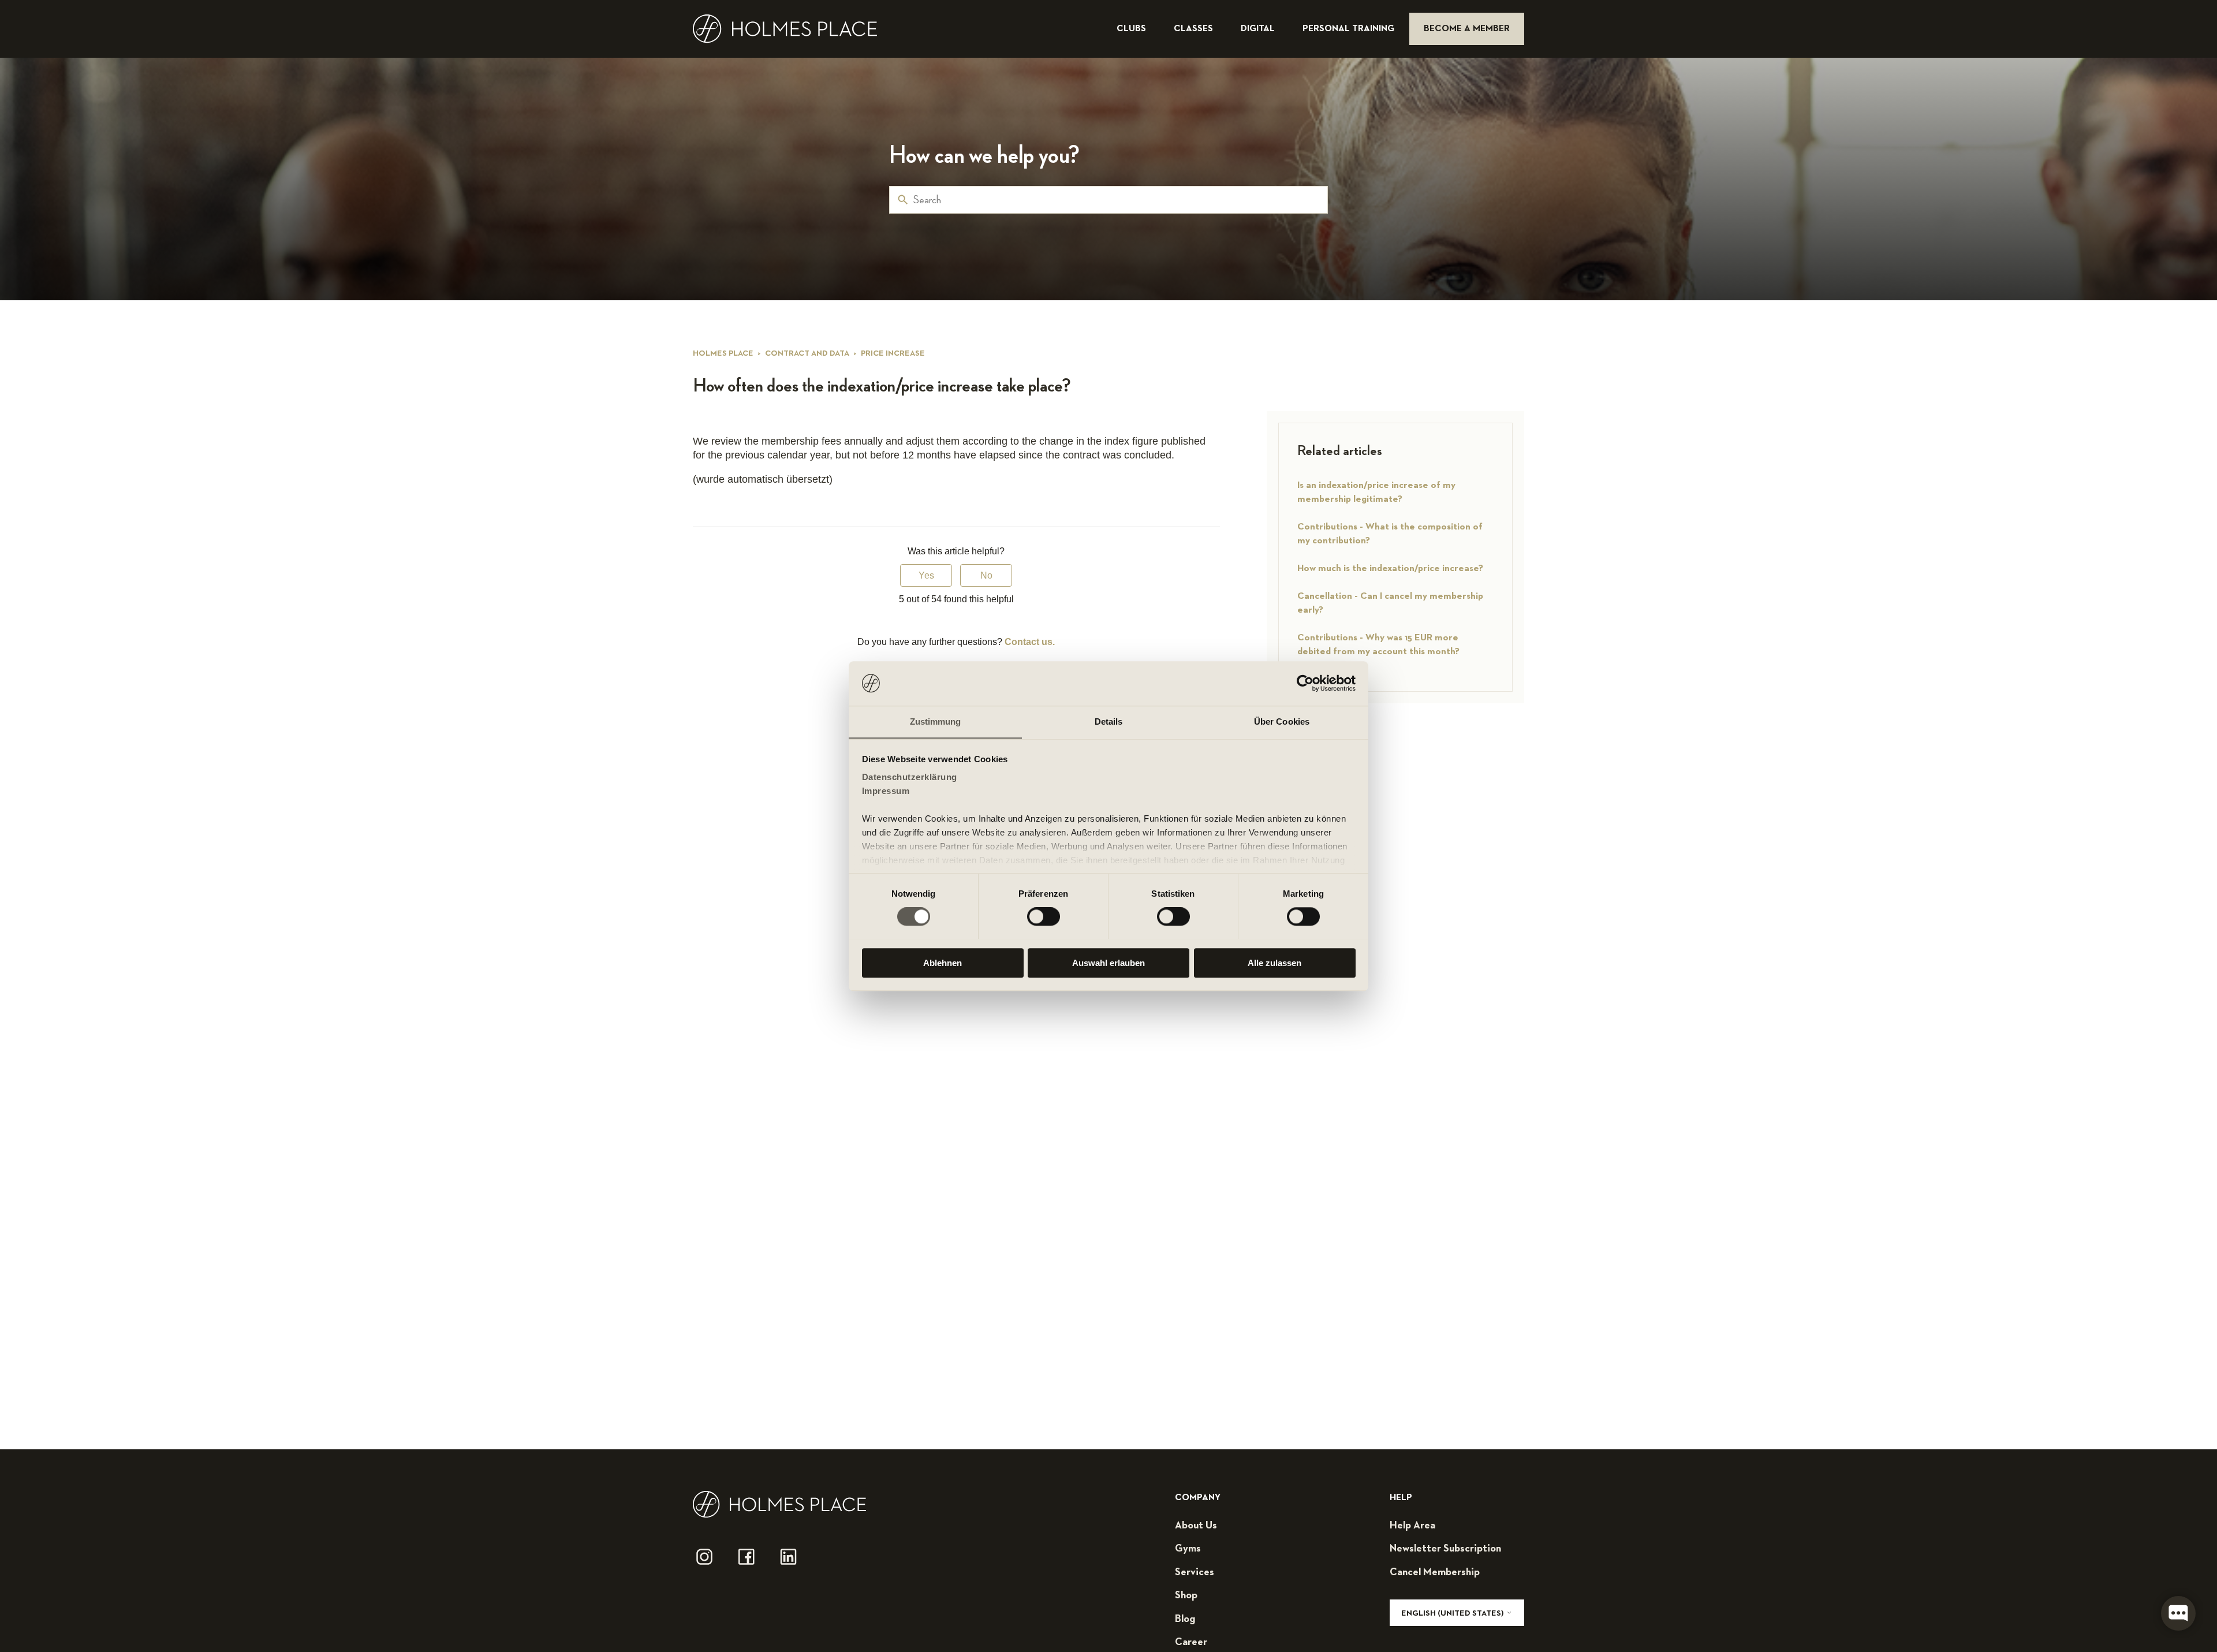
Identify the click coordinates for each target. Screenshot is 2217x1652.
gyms (1188, 1549)
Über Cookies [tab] (1282, 721)
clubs (1132, 29)
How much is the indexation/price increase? (1390, 568)
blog (1185, 1619)
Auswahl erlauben (1108, 962)
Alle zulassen (1274, 962)
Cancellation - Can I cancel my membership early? (1390, 603)
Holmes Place (723, 353)
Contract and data (807, 353)
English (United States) (1453, 1613)
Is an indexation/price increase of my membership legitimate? (1376, 492)
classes (1195, 29)
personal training (1350, 29)
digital (1259, 29)
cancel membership (1435, 1572)
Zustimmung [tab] (936, 721)
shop (1186, 1595)
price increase (893, 353)
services (1195, 1572)
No (986, 575)
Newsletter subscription (1445, 1549)
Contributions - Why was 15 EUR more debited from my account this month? (1378, 645)
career (1191, 1642)
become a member (1467, 29)
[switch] (1044, 916)
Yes (926, 575)
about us (1196, 1526)
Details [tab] (1109, 721)
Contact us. (1030, 642)
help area (1412, 1526)
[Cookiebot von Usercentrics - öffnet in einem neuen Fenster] (1305, 683)
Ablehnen (943, 962)
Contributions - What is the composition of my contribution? (1390, 534)
